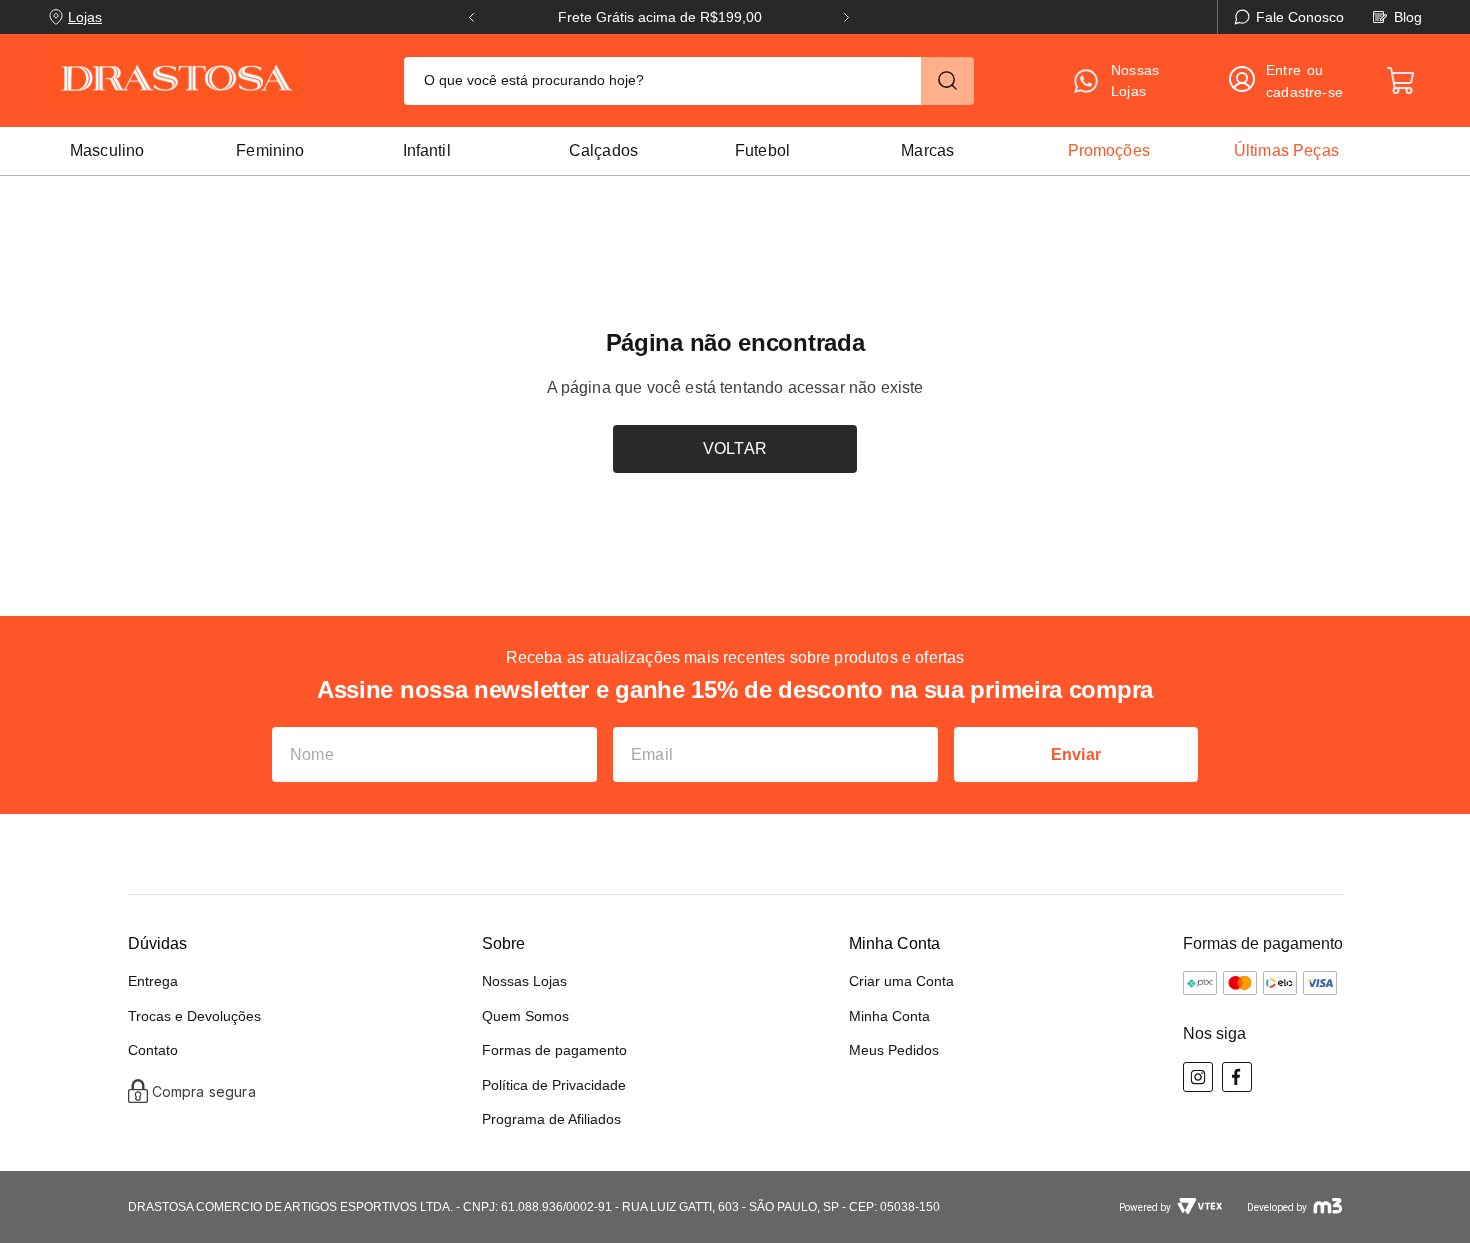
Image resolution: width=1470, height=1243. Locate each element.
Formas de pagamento (554, 1050)
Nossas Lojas (524, 981)
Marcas (927, 150)
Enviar (1076, 754)
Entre (1283, 70)
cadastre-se (1304, 92)
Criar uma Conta (901, 981)
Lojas (85, 17)
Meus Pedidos (894, 1050)
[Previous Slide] (471, 17)
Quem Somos (525, 1016)
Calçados (603, 150)
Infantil (427, 150)
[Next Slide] (846, 17)
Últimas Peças (1286, 150)
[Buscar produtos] (947, 81)
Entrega (153, 981)
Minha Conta (889, 1016)
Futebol (762, 150)
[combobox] (689, 81)
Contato (153, 1050)
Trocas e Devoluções (194, 1016)
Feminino (270, 150)
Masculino (107, 150)
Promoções (1109, 150)
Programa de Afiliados (551, 1119)
